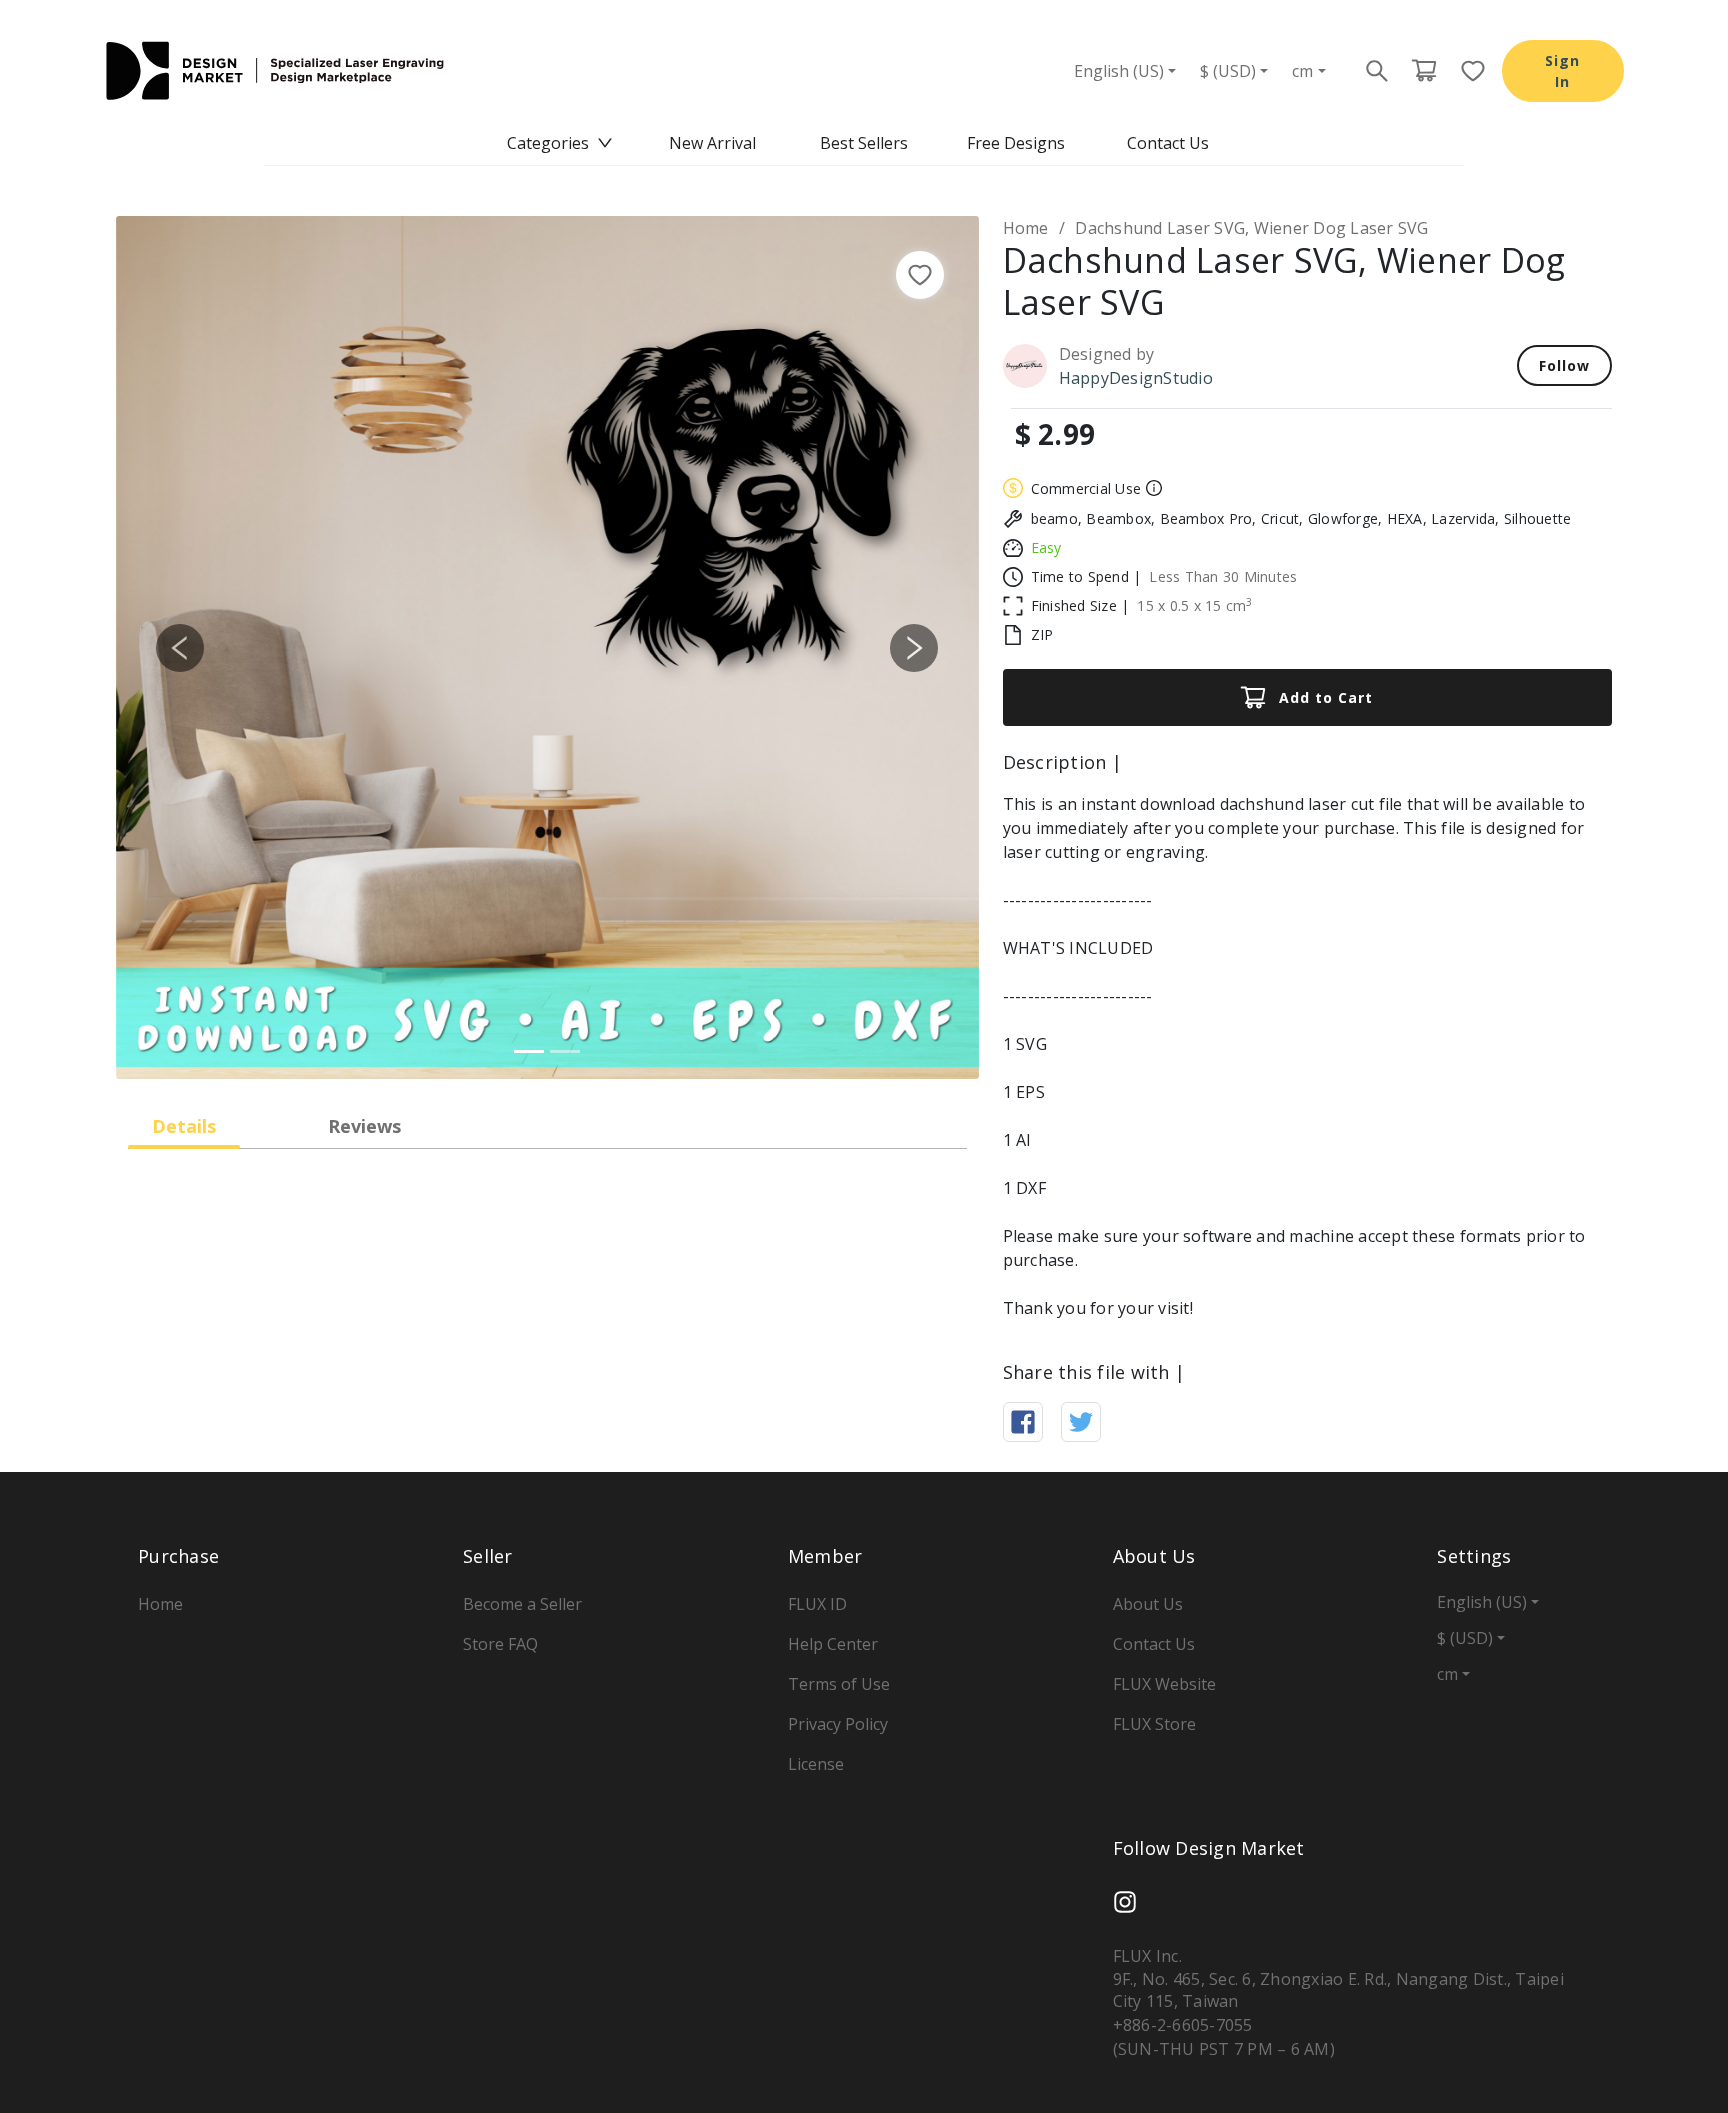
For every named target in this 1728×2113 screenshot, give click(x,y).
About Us (1148, 1604)
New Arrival (712, 143)
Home (1026, 228)
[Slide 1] (529, 1051)
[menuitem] (560, 143)
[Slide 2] (565, 1051)
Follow (1564, 365)
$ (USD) (1228, 71)
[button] (180, 647)
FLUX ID (817, 1604)
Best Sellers (864, 143)
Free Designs (1016, 143)
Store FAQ (500, 1644)
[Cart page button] (1424, 71)
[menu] (864, 143)
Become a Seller (522, 1604)
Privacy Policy (838, 1724)
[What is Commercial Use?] (1151, 488)
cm (1302, 71)
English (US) (1119, 71)
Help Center (833, 1644)
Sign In (1562, 71)
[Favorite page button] (1467, 71)
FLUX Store (1154, 1724)
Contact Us (1168, 143)
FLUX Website (1164, 1684)
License (816, 1764)
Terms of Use (839, 1684)
